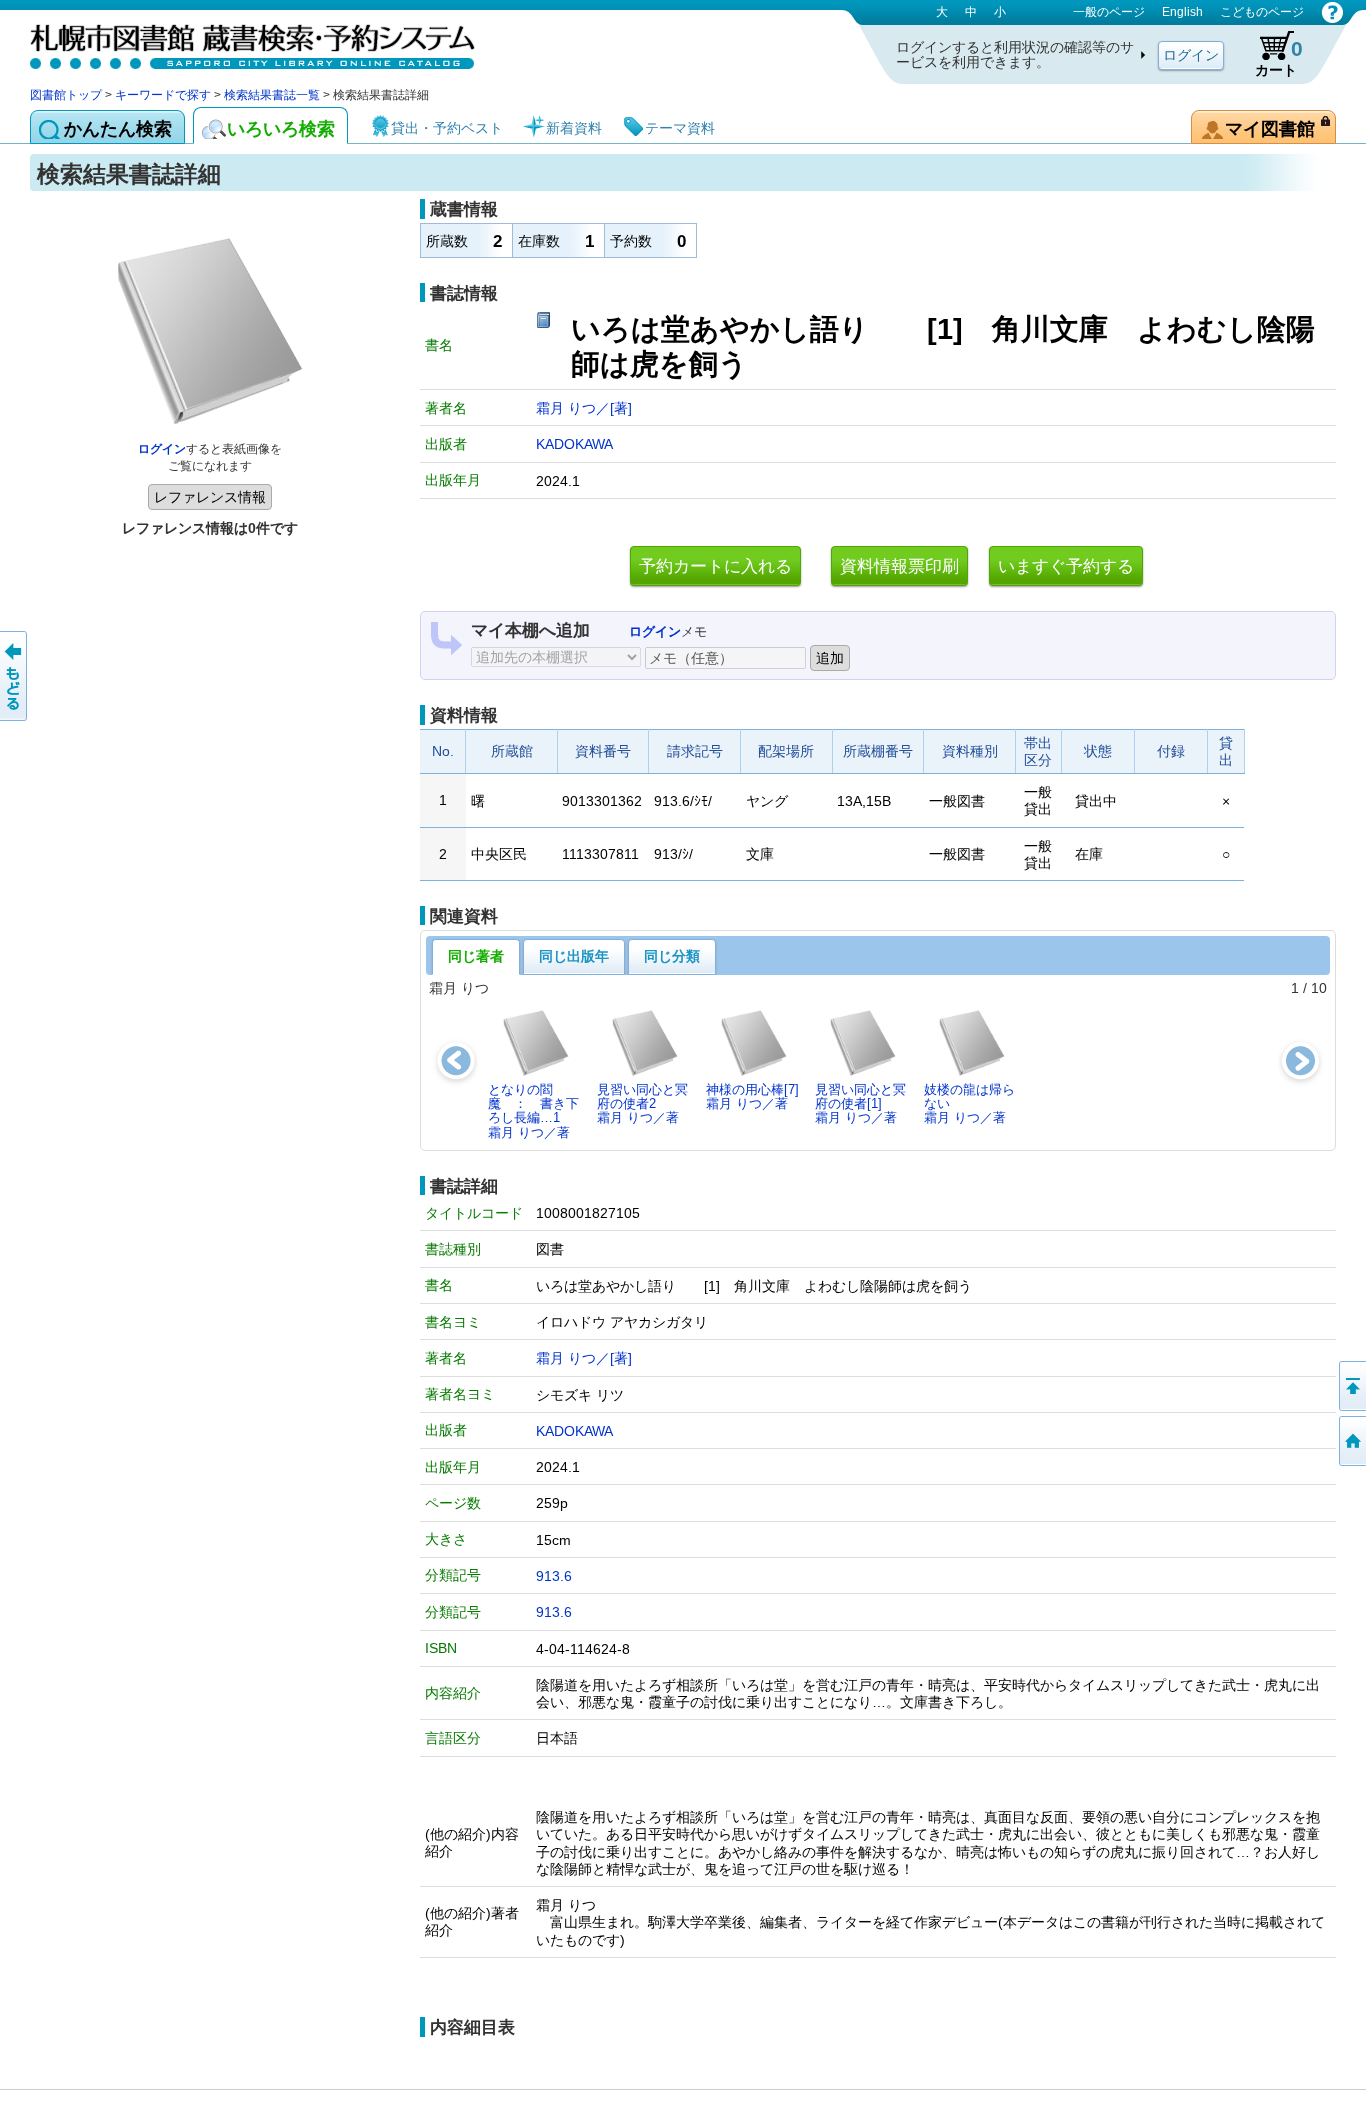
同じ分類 (672, 956)
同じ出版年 (574, 956)
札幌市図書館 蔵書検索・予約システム (240, 42)
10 (1319, 988)
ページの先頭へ (1351, 1386)
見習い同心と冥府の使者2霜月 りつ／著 (642, 1104)
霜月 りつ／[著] (584, 408)
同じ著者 (476, 956)
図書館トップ (66, 95)
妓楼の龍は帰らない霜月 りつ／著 (969, 1104)
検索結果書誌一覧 (272, 95)
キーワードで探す (163, 95)
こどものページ (1262, 12)
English (1182, 12)
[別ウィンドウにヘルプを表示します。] (1332, 12)
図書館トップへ (1351, 1441)
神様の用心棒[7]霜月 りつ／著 (752, 1096)
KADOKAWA (574, 444)
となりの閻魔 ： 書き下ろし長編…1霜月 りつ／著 (533, 1111)
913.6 (554, 1576)
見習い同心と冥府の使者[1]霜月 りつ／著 (860, 1104)
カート (1279, 57)
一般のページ (1109, 12)
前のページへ (15, 676)
